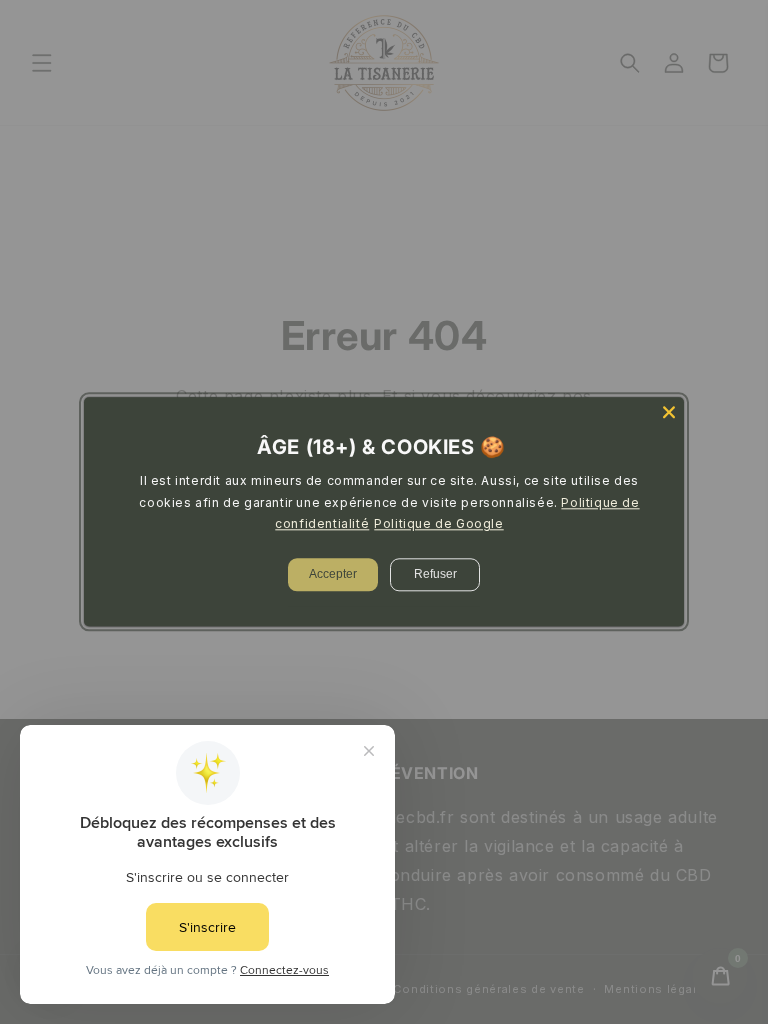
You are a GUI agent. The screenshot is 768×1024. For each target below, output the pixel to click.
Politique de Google (438, 524)
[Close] (669, 412)
